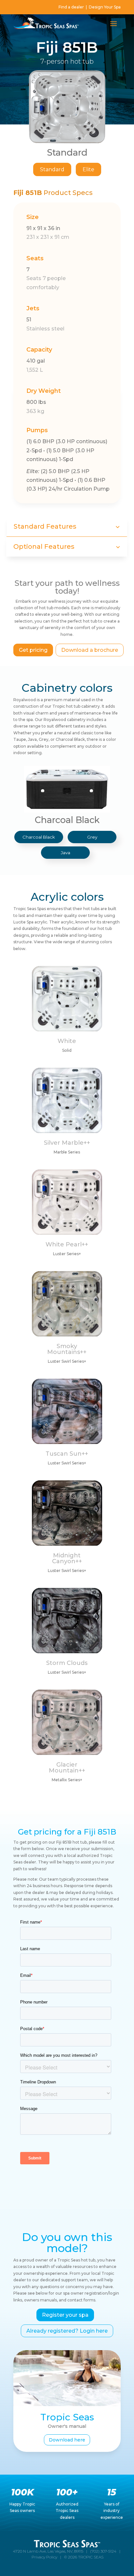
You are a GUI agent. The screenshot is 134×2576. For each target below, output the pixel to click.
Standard (52, 169)
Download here (67, 2440)
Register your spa (65, 2315)
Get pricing (33, 650)
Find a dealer (71, 7)
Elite (88, 169)
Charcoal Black (39, 837)
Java (66, 853)
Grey (92, 837)
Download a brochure (90, 650)
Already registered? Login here (67, 2331)
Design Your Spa (105, 7)
